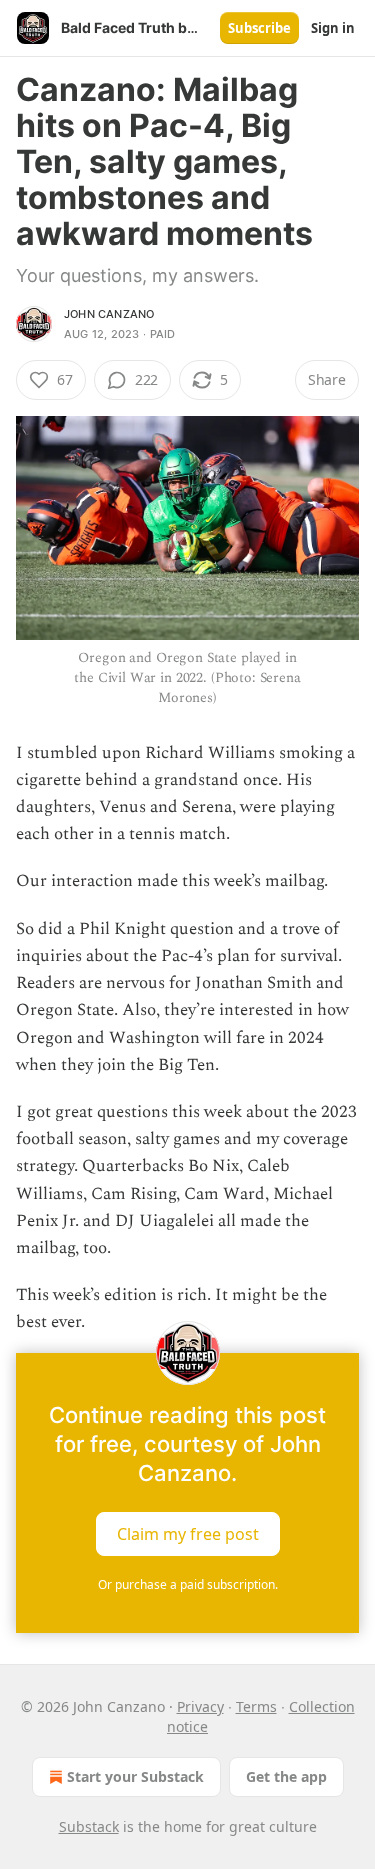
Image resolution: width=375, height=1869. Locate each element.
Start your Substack (135, 1776)
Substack (89, 1826)
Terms (256, 1706)
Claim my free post (188, 1533)
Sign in (333, 28)
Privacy (200, 1706)
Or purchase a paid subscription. (188, 1584)
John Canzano (109, 314)
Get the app (286, 1776)
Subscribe (259, 28)
